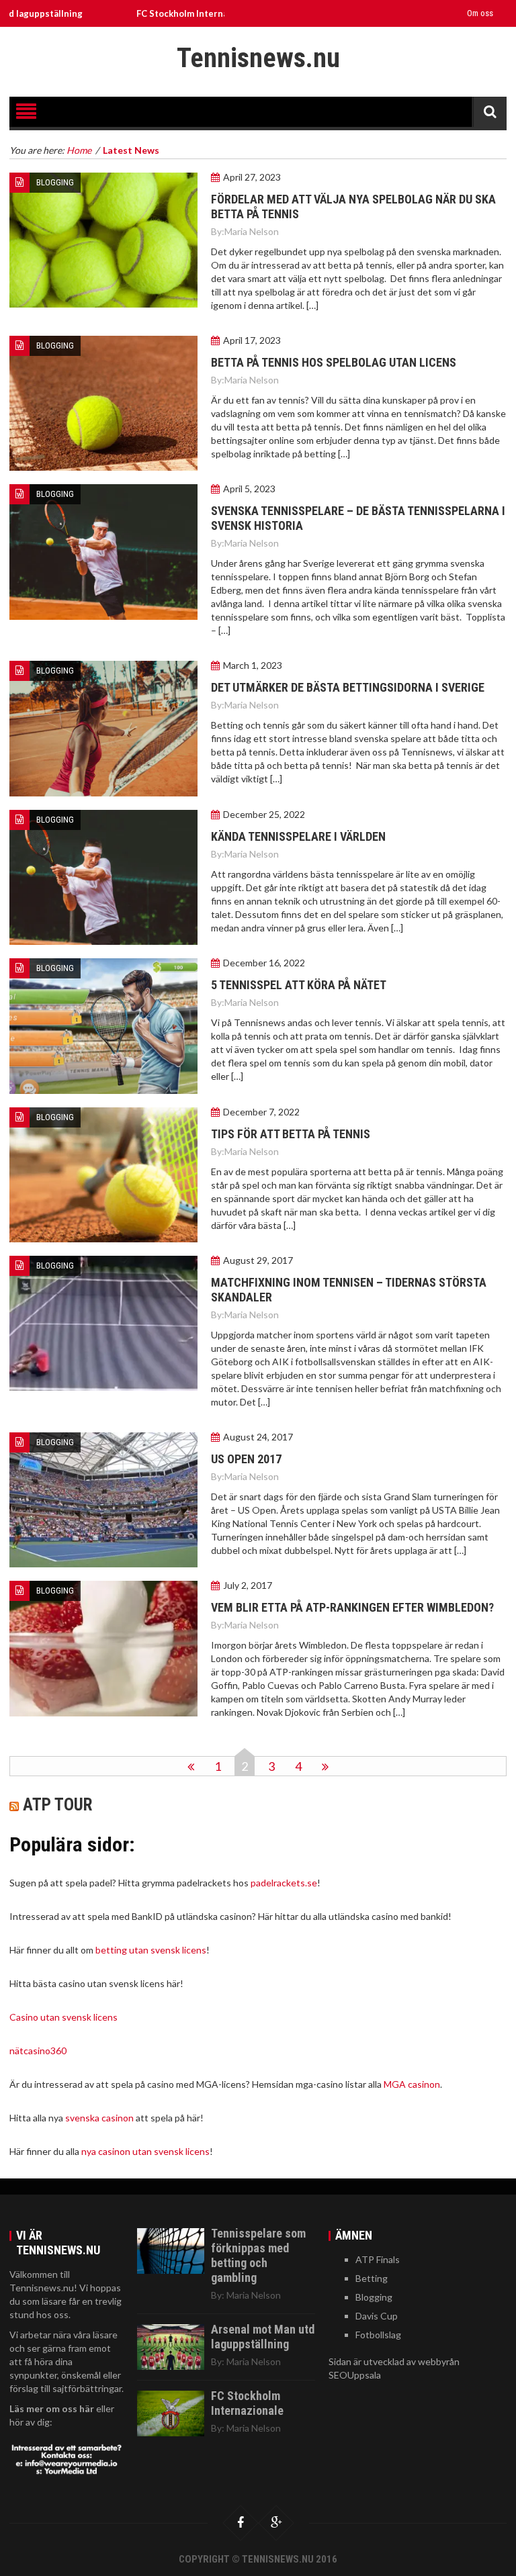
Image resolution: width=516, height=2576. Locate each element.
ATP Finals (378, 2259)
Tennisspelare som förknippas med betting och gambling (258, 2255)
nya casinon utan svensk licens (145, 2151)
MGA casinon (412, 2084)
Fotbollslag (378, 2335)
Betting (372, 2278)
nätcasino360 (38, 2051)
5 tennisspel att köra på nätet (300, 985)
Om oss (480, 13)
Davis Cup (377, 2316)
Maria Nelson (252, 231)
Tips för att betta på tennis (291, 1134)
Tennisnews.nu (258, 58)
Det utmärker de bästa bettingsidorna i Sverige (348, 687)
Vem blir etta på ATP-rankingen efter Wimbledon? (352, 1607)
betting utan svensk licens (151, 1950)
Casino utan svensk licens (63, 2017)
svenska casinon (99, 2118)
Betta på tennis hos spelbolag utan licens (334, 362)
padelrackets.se (284, 1883)
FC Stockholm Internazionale (150, 13)
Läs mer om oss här (52, 2408)
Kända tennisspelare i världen (300, 836)
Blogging (55, 182)
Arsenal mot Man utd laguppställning (263, 2337)
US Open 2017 (246, 1459)
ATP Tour (57, 1805)
